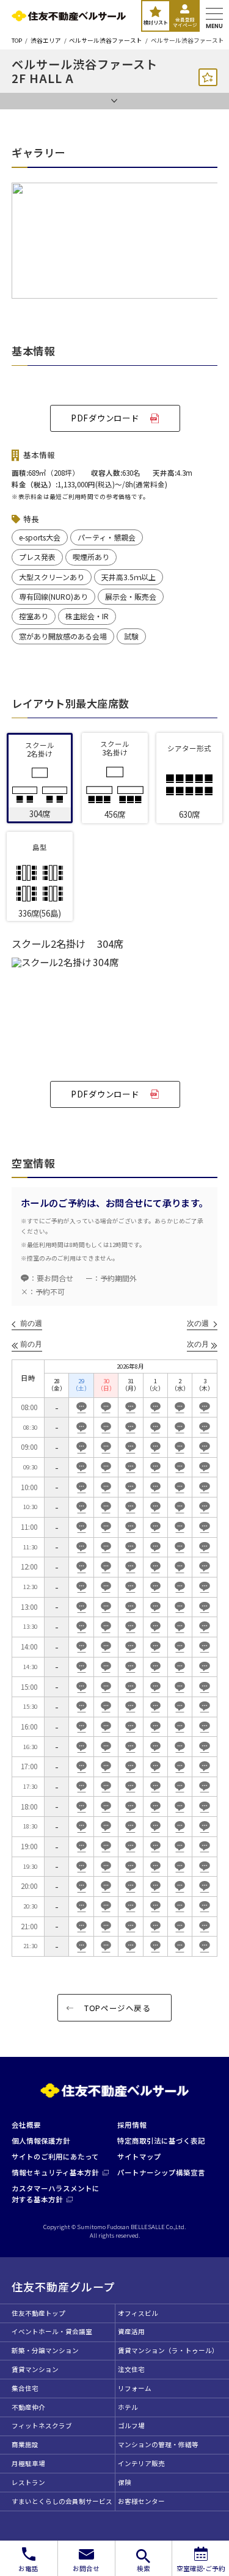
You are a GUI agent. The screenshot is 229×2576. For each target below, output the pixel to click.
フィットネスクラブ (42, 2425)
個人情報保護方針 (41, 2141)
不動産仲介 (28, 2407)
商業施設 (25, 2444)
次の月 (198, 1344)
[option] (114, 246)
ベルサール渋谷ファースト (106, 41)
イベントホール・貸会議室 (52, 2331)
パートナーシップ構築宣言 (161, 2172)
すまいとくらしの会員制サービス (62, 2501)
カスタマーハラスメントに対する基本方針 (56, 2193)
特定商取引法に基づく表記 (161, 2141)
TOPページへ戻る (118, 2008)
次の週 (198, 1323)
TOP (17, 41)
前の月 (31, 1344)
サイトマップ (139, 2156)
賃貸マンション (35, 2369)
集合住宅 (25, 2388)
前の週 (31, 1323)
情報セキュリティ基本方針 (55, 2172)
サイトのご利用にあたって (55, 2156)
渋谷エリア (46, 41)
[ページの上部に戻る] (209, 2524)
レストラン (28, 2482)
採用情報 (132, 2125)
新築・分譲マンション (45, 2350)
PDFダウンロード (105, 418)
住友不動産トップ (38, 2313)
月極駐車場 (28, 2463)
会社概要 (26, 2125)
